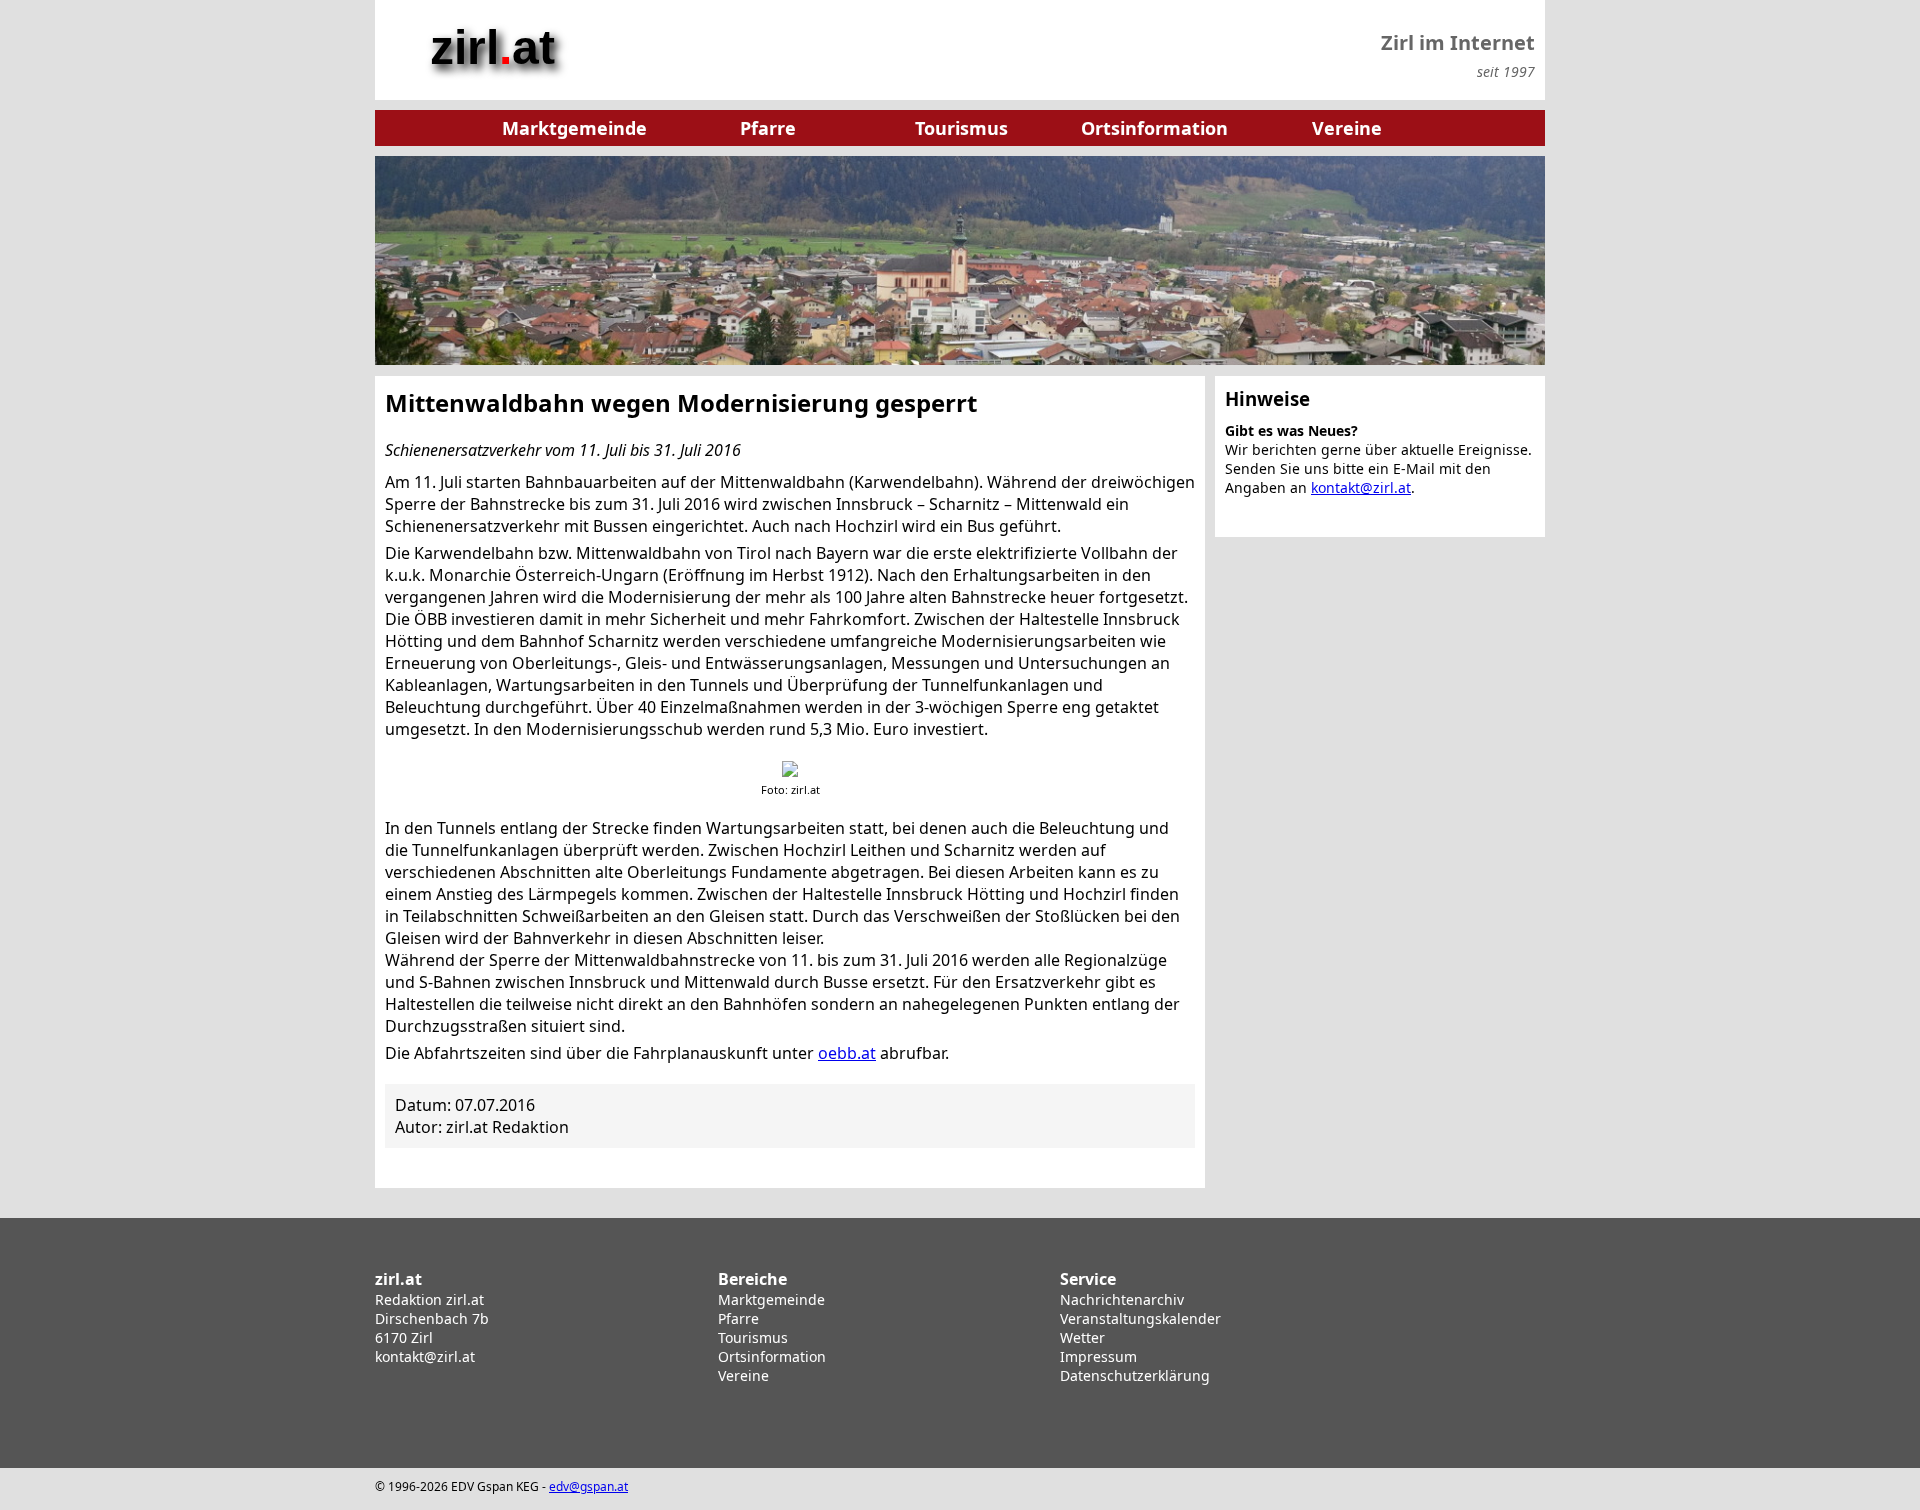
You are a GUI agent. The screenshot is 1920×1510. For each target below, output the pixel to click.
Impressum (1098, 1356)
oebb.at (847, 1053)
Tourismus (753, 1337)
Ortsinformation (772, 1356)
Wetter (1082, 1337)
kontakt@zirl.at (1361, 487)
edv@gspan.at (588, 1486)
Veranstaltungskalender (1140, 1318)
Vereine (743, 1375)
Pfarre (738, 1318)
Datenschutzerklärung (1135, 1375)
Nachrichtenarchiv (1122, 1299)
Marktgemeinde (771, 1299)
